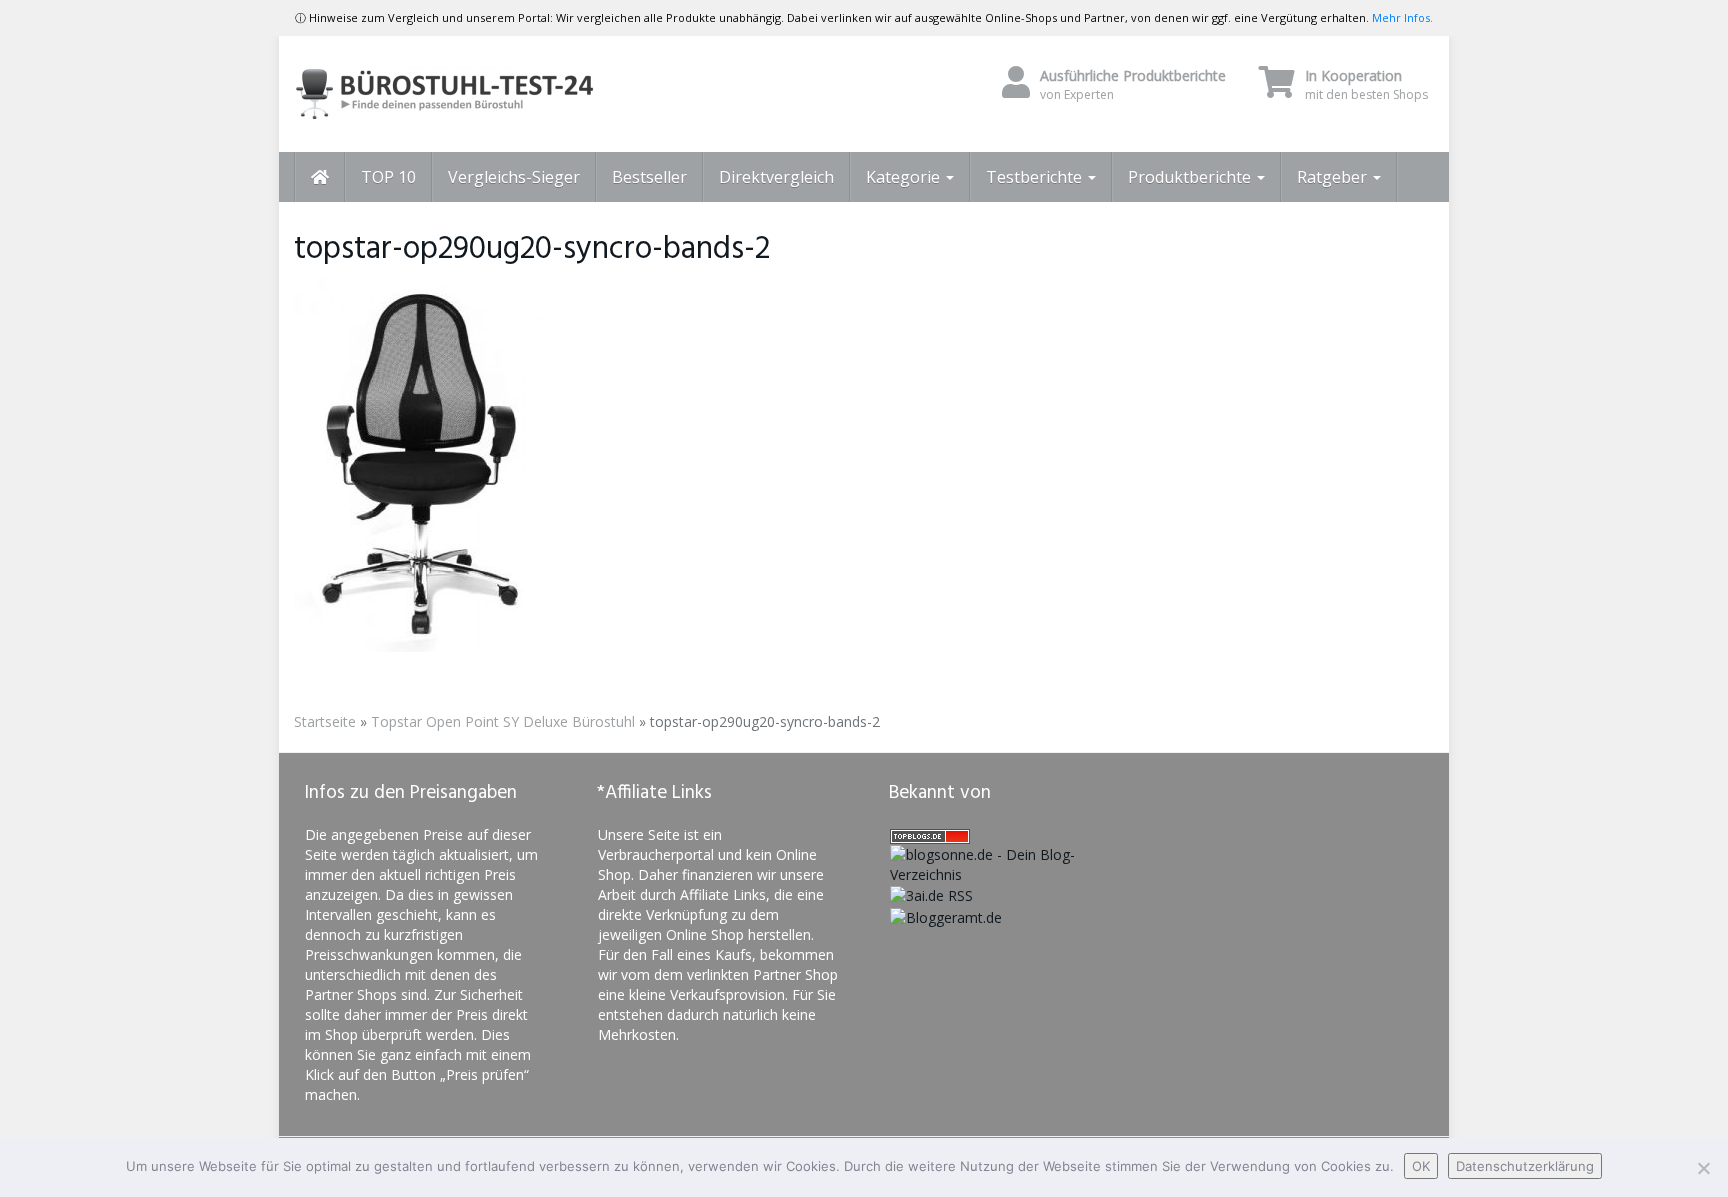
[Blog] (946, 915)
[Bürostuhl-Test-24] (474, 94)
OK (1421, 1166)
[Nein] (1703, 1168)
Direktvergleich (776, 177)
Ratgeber (1334, 177)
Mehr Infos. (1402, 17)
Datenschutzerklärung (1525, 1166)
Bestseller (649, 177)
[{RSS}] (931, 894)
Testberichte (1036, 177)
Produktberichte (1191, 177)
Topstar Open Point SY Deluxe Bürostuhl (503, 721)
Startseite (325, 721)
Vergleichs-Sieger (514, 177)
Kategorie (905, 177)
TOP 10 (388, 177)
